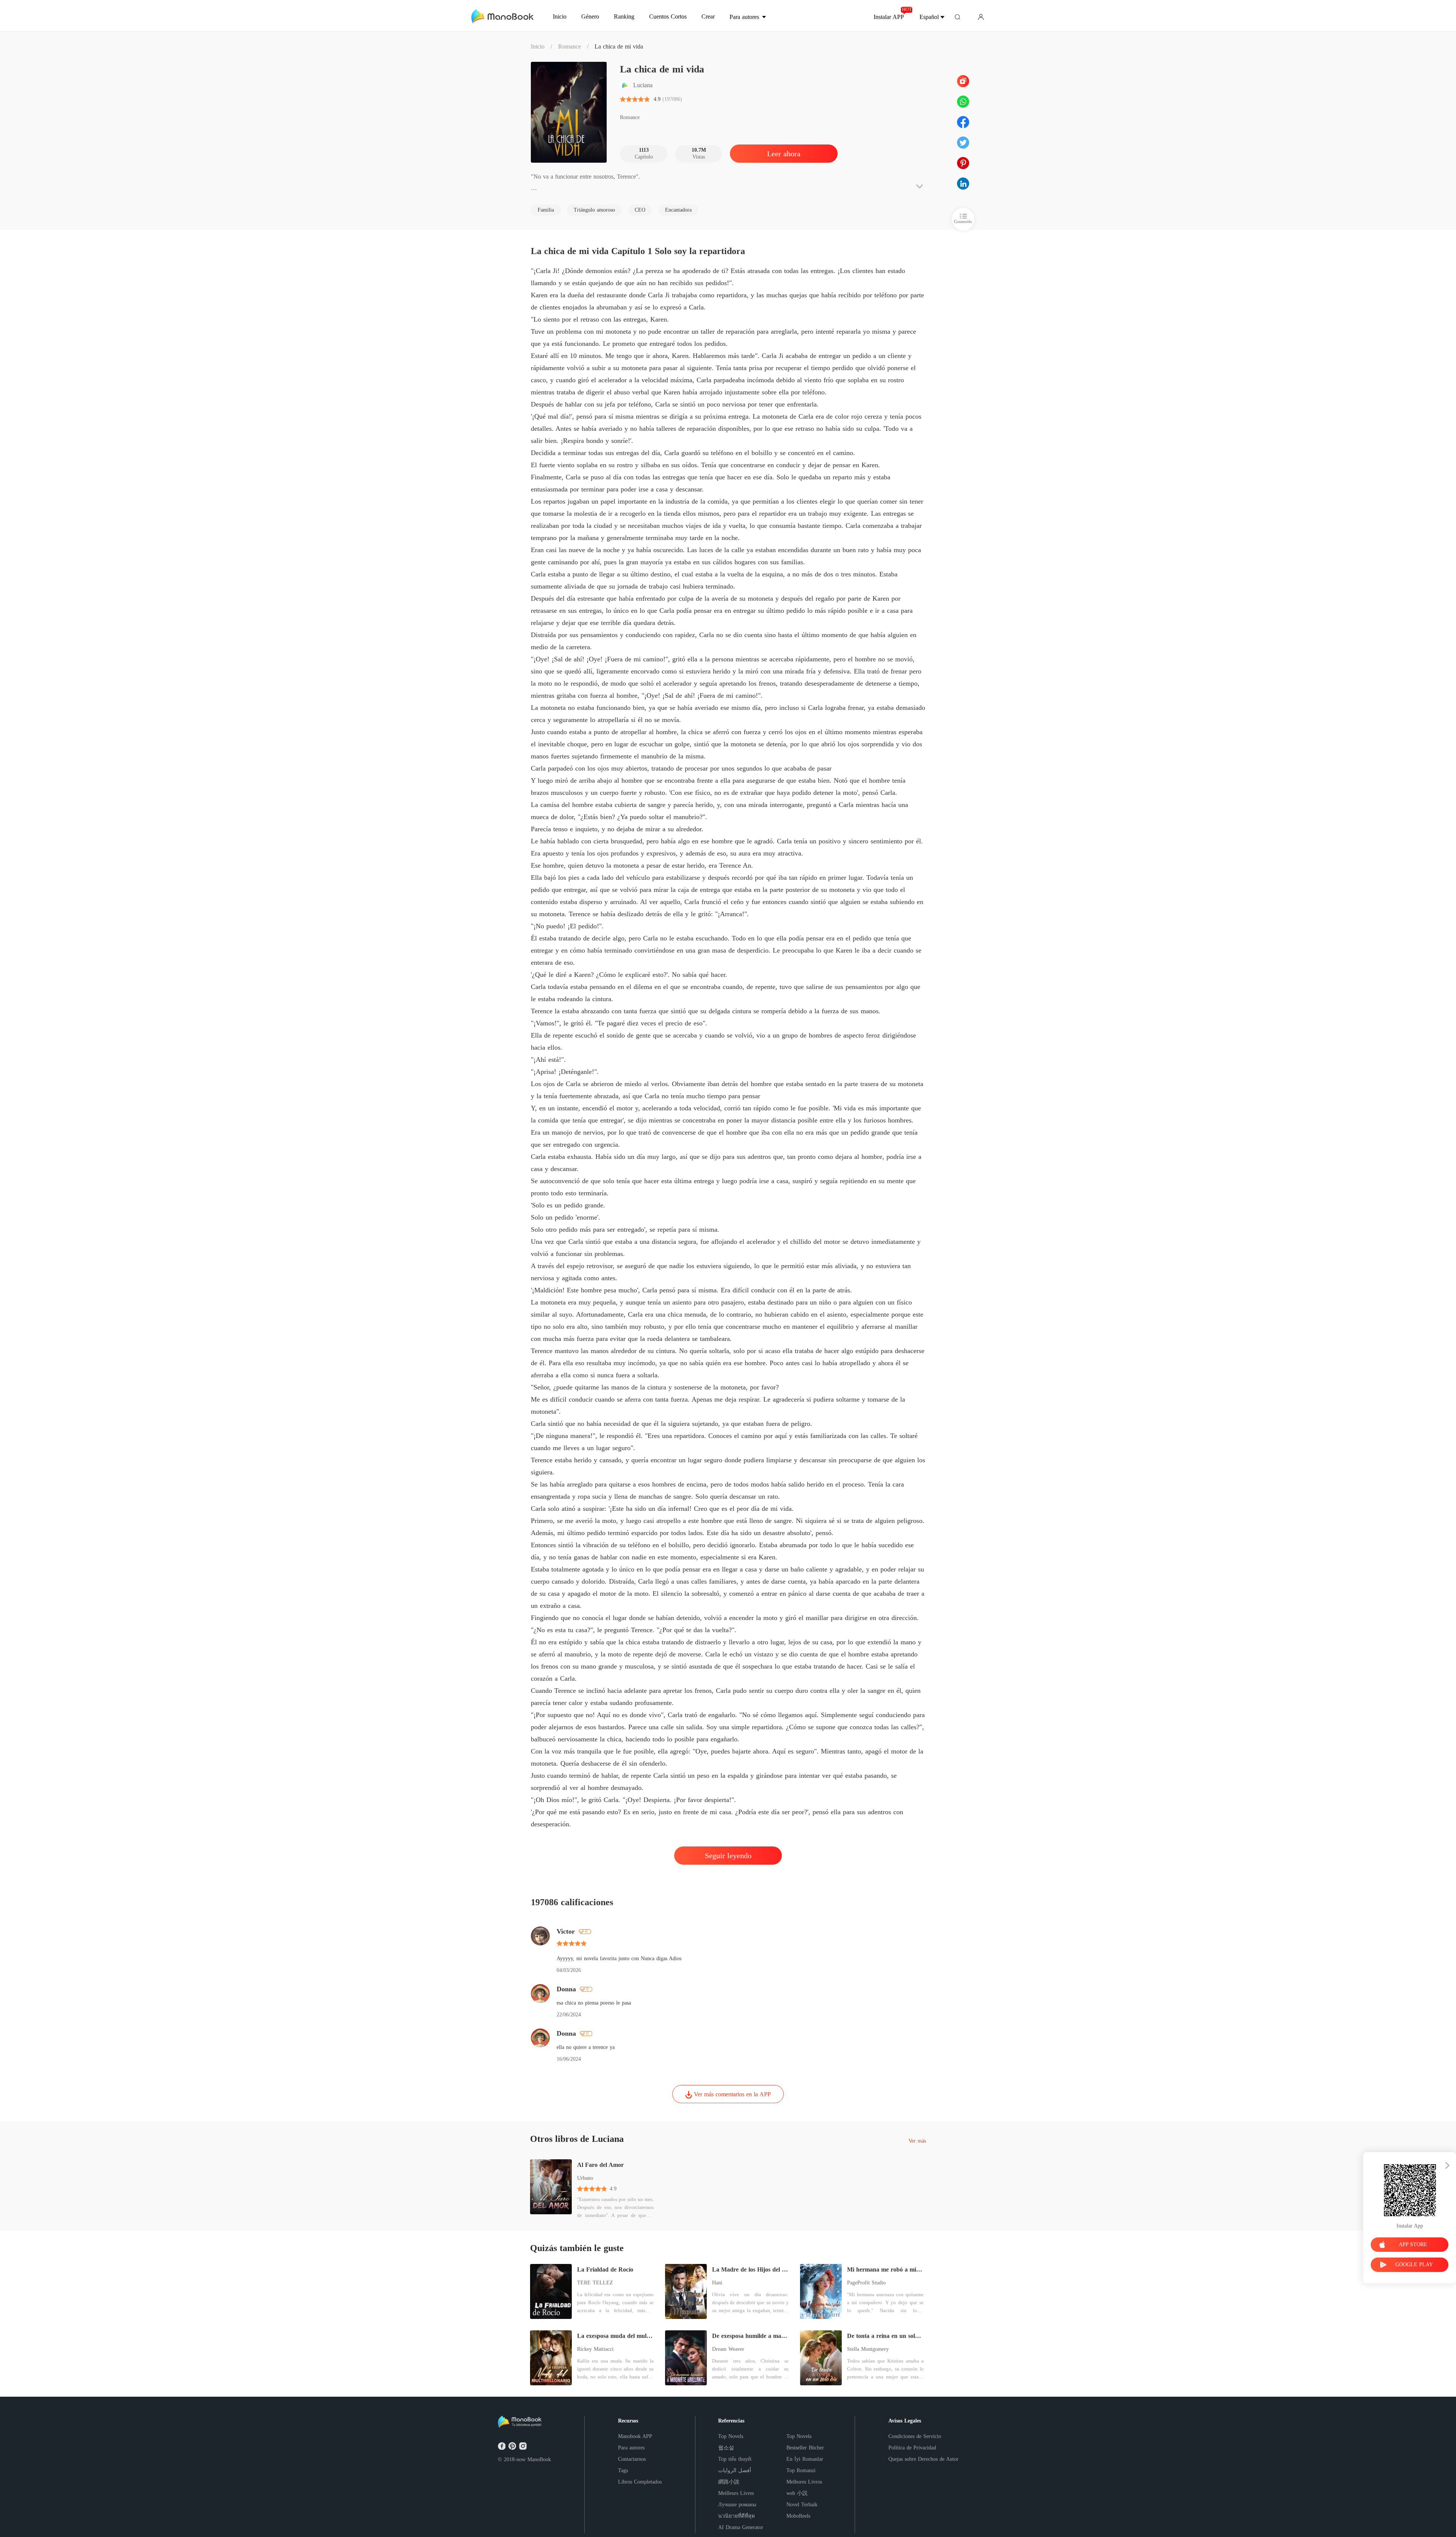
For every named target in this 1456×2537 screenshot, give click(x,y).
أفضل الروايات (735, 2470)
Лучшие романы (737, 2505)
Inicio (538, 46)
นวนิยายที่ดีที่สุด (737, 2516)
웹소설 (726, 2448)
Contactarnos (632, 2459)
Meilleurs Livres (736, 2493)
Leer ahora (784, 154)
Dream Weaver (728, 2349)
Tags (623, 2470)
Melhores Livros (804, 2482)
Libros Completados (640, 2482)
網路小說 (729, 2482)
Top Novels (731, 2436)
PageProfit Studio (866, 2283)
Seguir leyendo (728, 1856)
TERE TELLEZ (595, 2283)
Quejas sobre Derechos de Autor (923, 2459)
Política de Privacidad (912, 2448)
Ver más (917, 2141)
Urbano (585, 2178)
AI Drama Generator (741, 2527)
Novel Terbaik (802, 2505)
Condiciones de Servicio (915, 2436)
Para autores (631, 2448)
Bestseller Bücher (805, 2448)
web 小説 (797, 2493)
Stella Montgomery (868, 2349)
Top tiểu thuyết (735, 2459)
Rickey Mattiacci (595, 2349)
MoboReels (798, 2516)
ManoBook (539, 2459)
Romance (570, 46)
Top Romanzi (801, 2470)
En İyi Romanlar (805, 2459)
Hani (717, 2283)
